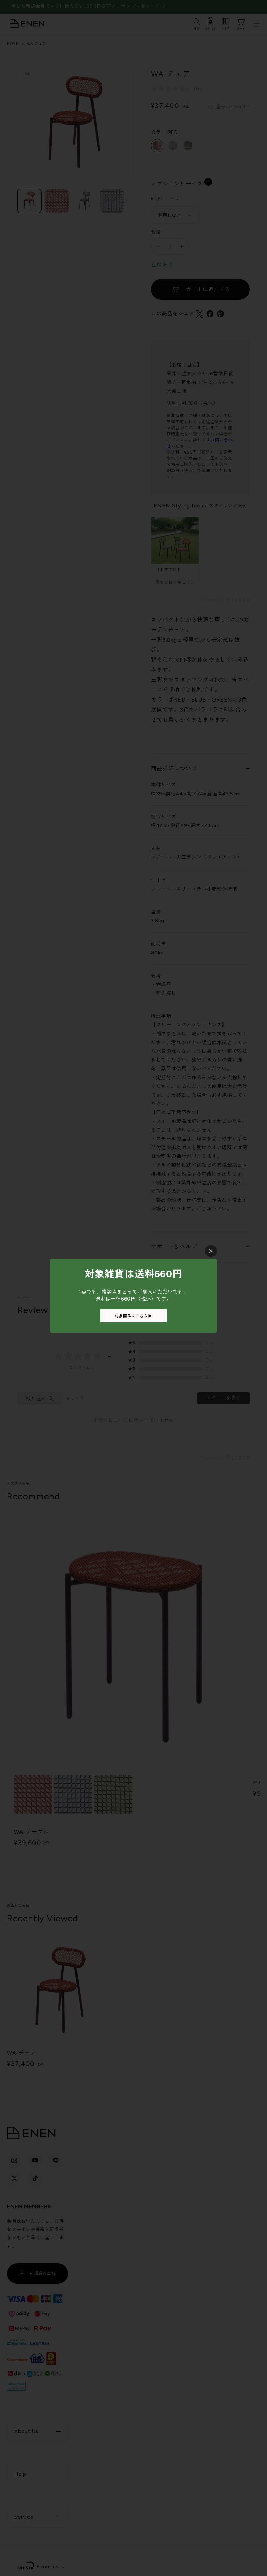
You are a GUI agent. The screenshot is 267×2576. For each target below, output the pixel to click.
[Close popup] (211, 1251)
